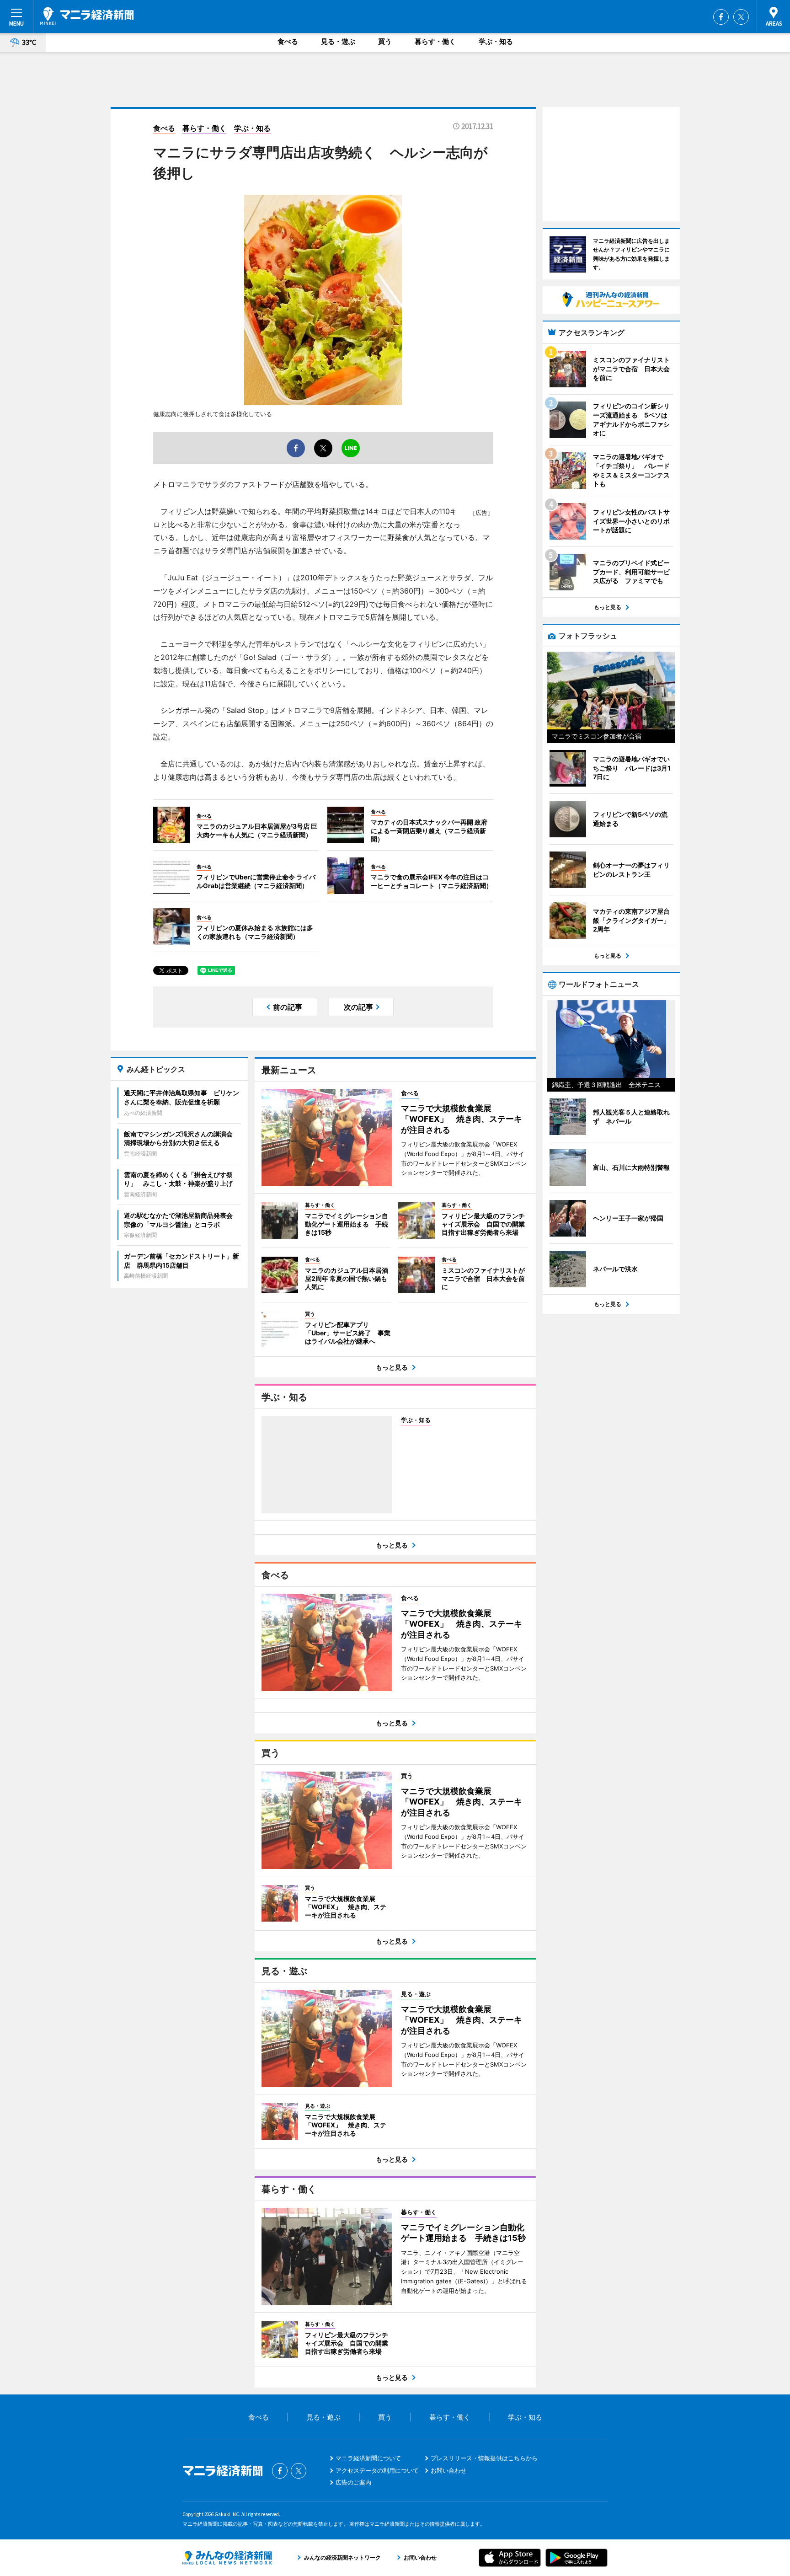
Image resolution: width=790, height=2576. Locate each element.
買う (385, 41)
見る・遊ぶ (338, 41)
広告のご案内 (353, 2482)
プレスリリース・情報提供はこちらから (484, 2458)
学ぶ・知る (496, 41)
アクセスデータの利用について (377, 2470)
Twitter (741, 17)
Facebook (721, 17)
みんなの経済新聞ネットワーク (227, 2558)
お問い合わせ (448, 2470)
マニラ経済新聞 (87, 16)
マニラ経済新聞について (368, 2458)
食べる (288, 41)
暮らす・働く (435, 41)
